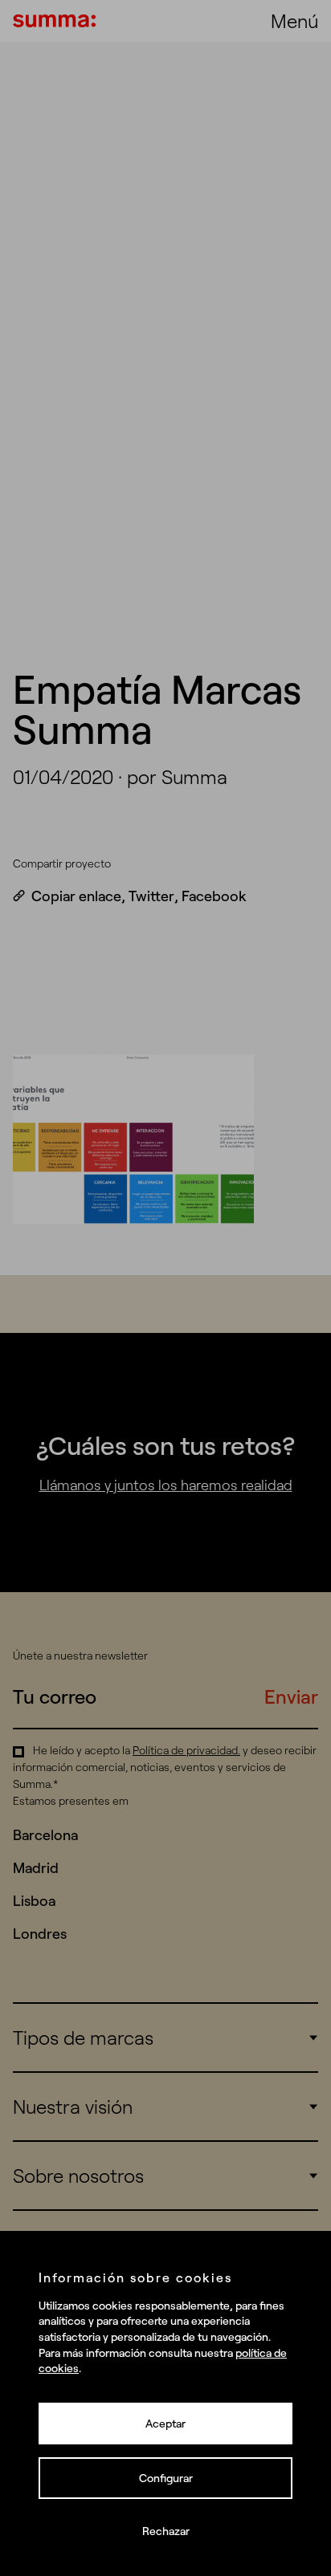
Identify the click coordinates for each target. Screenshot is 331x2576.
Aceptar (165, 2424)
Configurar (166, 2478)
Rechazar (166, 2531)
